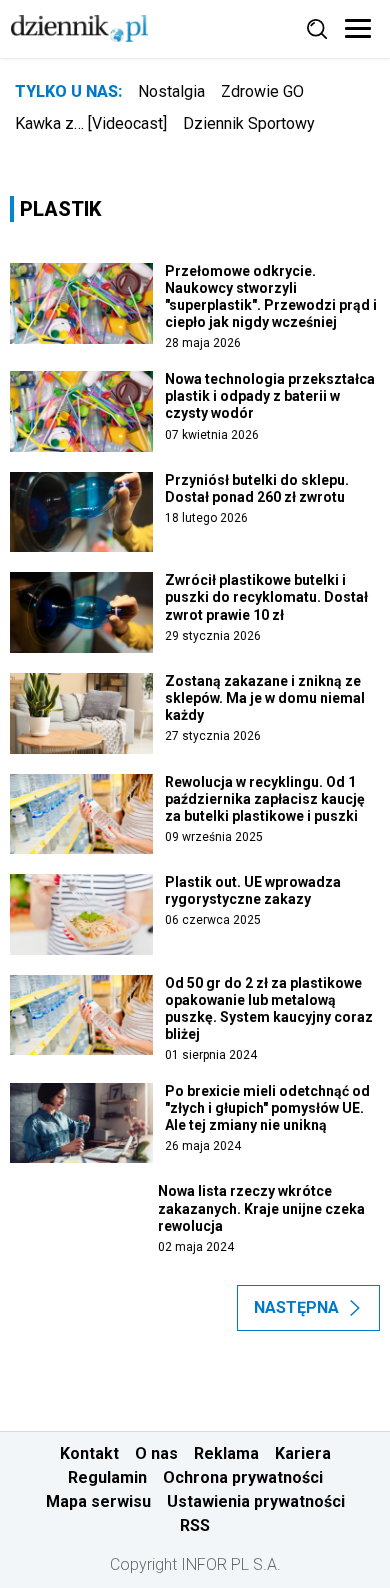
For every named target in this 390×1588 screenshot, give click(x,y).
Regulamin (107, 1477)
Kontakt (89, 1453)
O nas (156, 1453)
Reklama (226, 1453)
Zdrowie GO (262, 91)
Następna (296, 1307)
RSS (195, 1525)
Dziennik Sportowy (249, 123)
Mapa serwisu (98, 1501)
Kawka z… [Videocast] (91, 123)
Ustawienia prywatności (256, 1501)
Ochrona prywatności (243, 1477)
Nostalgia (171, 91)
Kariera (303, 1453)
